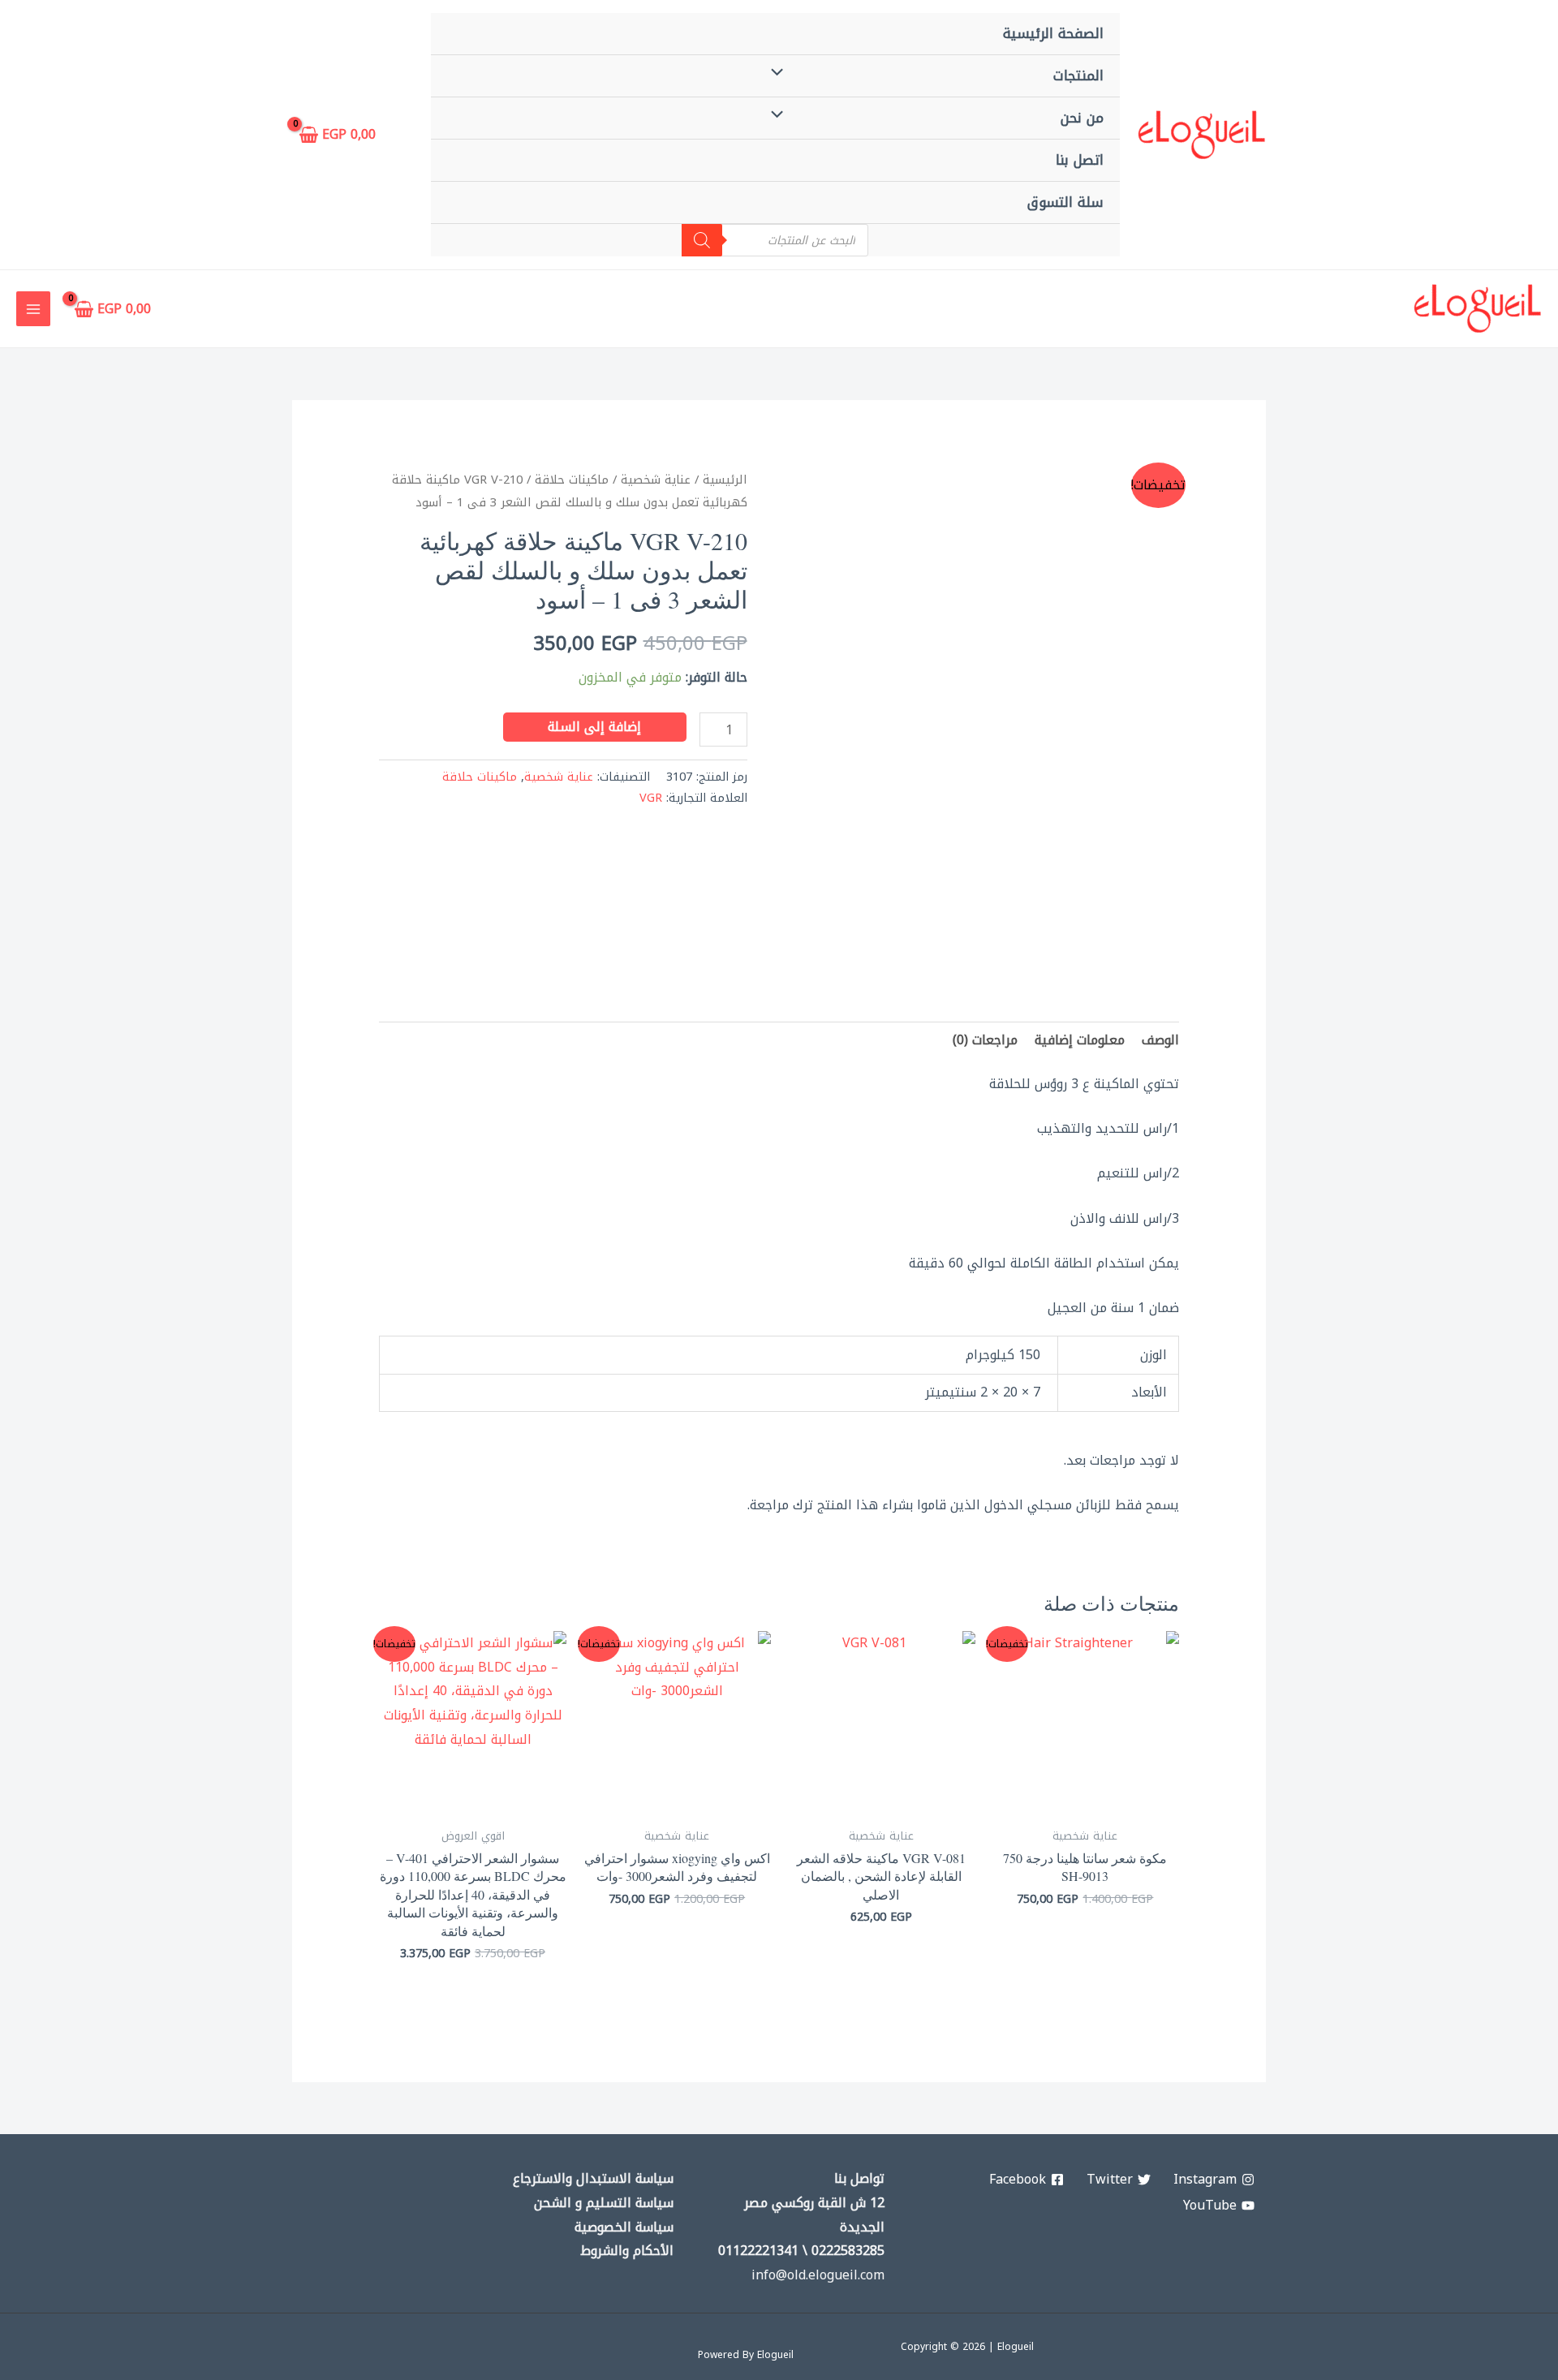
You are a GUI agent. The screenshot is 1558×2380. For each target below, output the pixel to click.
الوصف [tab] (1160, 1040)
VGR (651, 798)
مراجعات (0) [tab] (985, 1040)
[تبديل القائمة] (781, 74)
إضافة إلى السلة (594, 727)
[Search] (702, 240)
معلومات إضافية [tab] (1080, 1040)
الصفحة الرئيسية (1053, 33)
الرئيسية (725, 480)
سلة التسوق (1065, 202)
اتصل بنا (1080, 160)
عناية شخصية (656, 480)
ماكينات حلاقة (572, 480)
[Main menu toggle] (33, 308)
